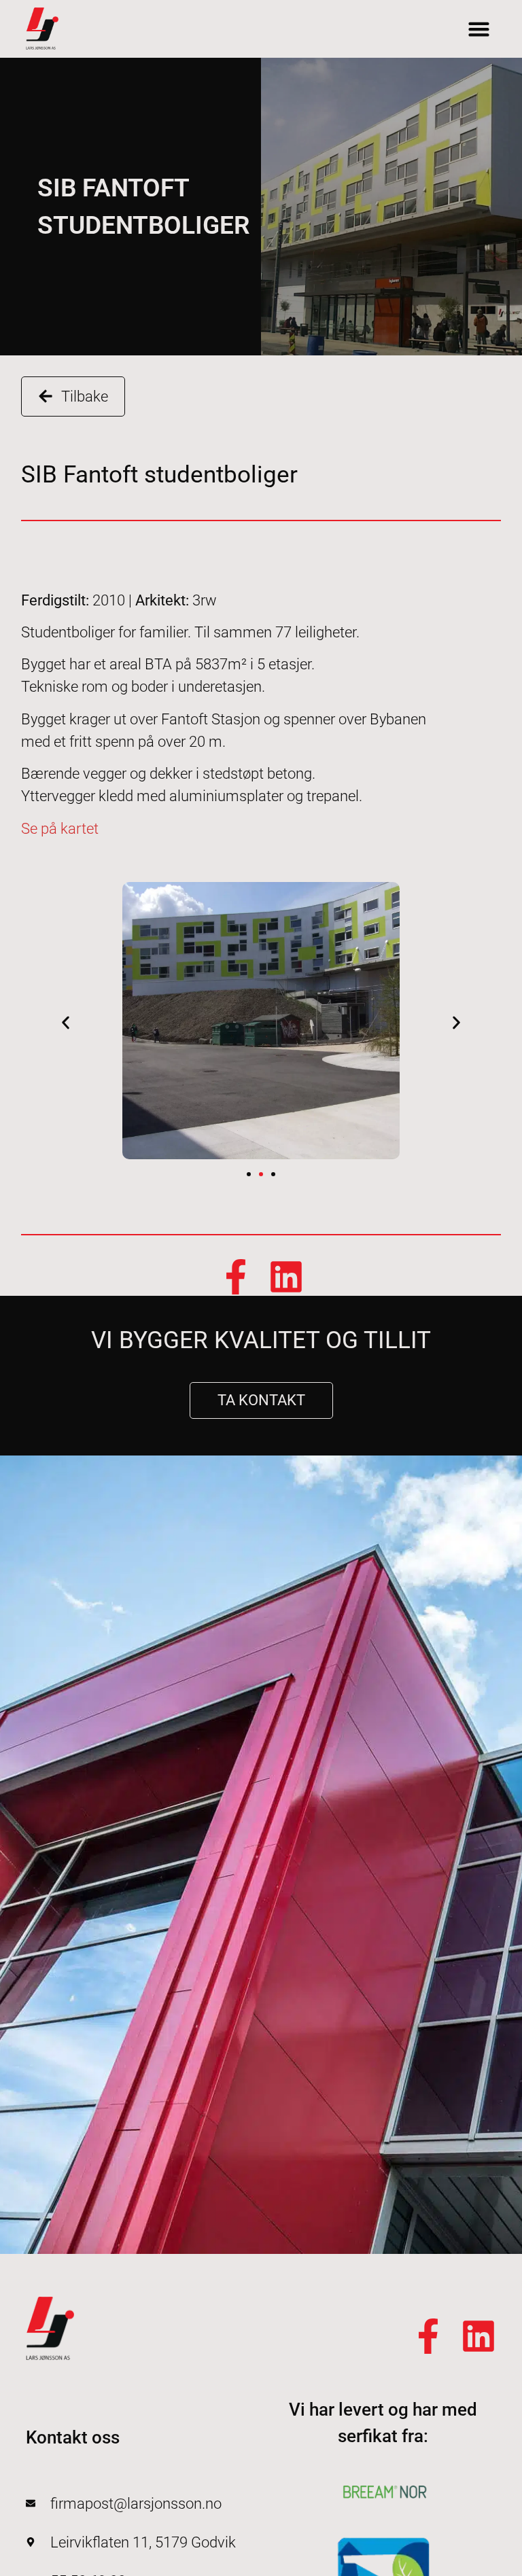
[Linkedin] (286, 1277)
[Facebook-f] (236, 1277)
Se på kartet (60, 829)
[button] (479, 29)
